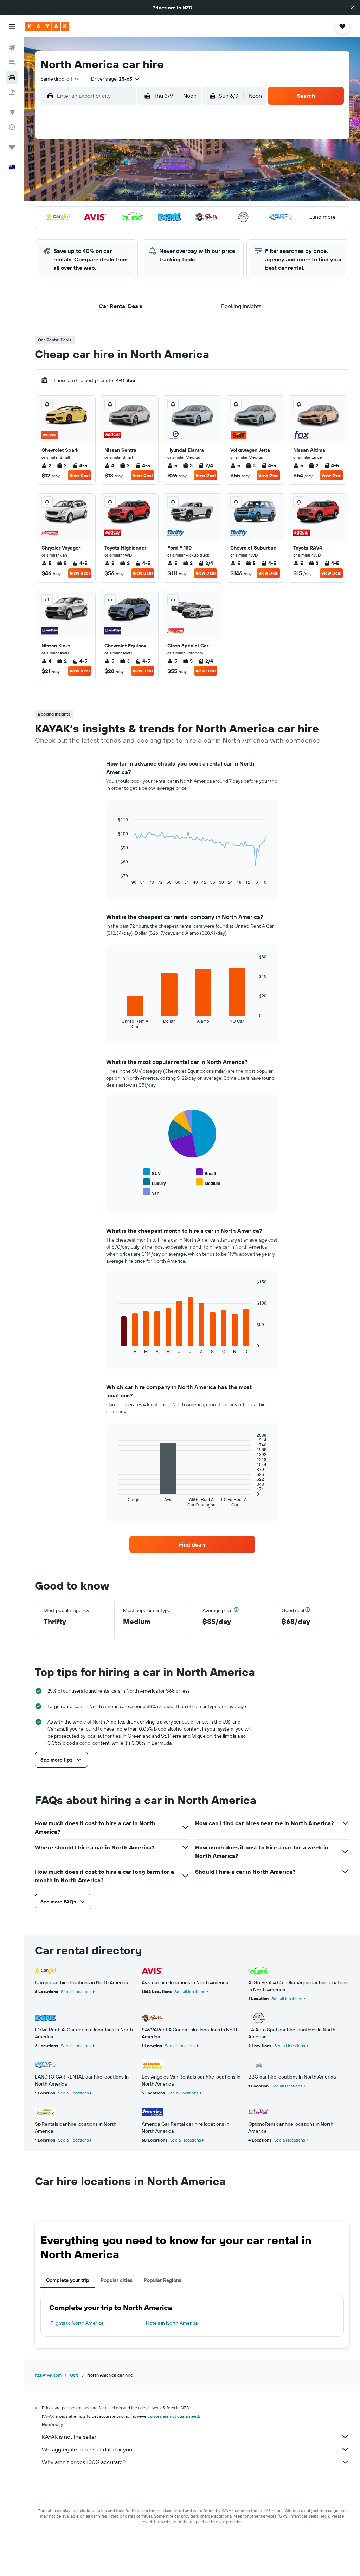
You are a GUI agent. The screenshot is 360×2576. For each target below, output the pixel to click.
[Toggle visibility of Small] (206, 1172)
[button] (352, 8)
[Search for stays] (12, 63)
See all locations (76, 1991)
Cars (74, 2375)
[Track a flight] (12, 127)
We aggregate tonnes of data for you (87, 2449)
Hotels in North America (172, 2323)
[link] (192, 1544)
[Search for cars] (12, 77)
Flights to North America (77, 2323)
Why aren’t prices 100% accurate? (84, 2462)
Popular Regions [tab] (163, 2280)
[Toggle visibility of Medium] (208, 1182)
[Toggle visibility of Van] (151, 1192)
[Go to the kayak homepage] (47, 26)
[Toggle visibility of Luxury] (155, 1182)
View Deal (80, 475)
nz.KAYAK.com (48, 2375)
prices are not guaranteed (175, 2416)
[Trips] (12, 147)
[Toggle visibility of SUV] (152, 1172)
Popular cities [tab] (117, 2280)
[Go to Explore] (12, 112)
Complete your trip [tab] (68, 2280)
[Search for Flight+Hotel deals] (12, 92)
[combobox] (60, 79)
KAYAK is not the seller (69, 2437)
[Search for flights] (12, 48)
